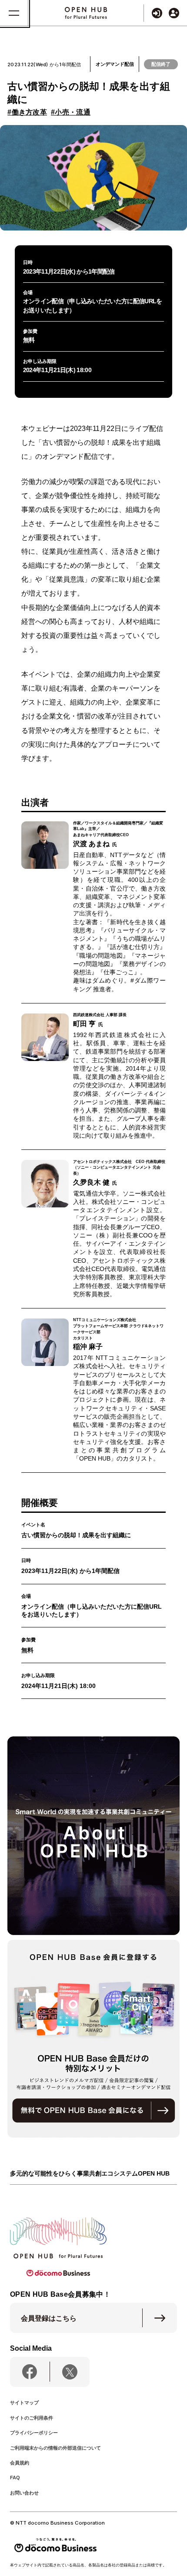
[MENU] (14, 13)
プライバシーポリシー (34, 2433)
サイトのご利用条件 (32, 2418)
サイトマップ (24, 2403)
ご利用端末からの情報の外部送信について (55, 2448)
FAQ (15, 2478)
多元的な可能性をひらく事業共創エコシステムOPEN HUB (90, 2174)
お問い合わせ (24, 2493)
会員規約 (20, 2463)
